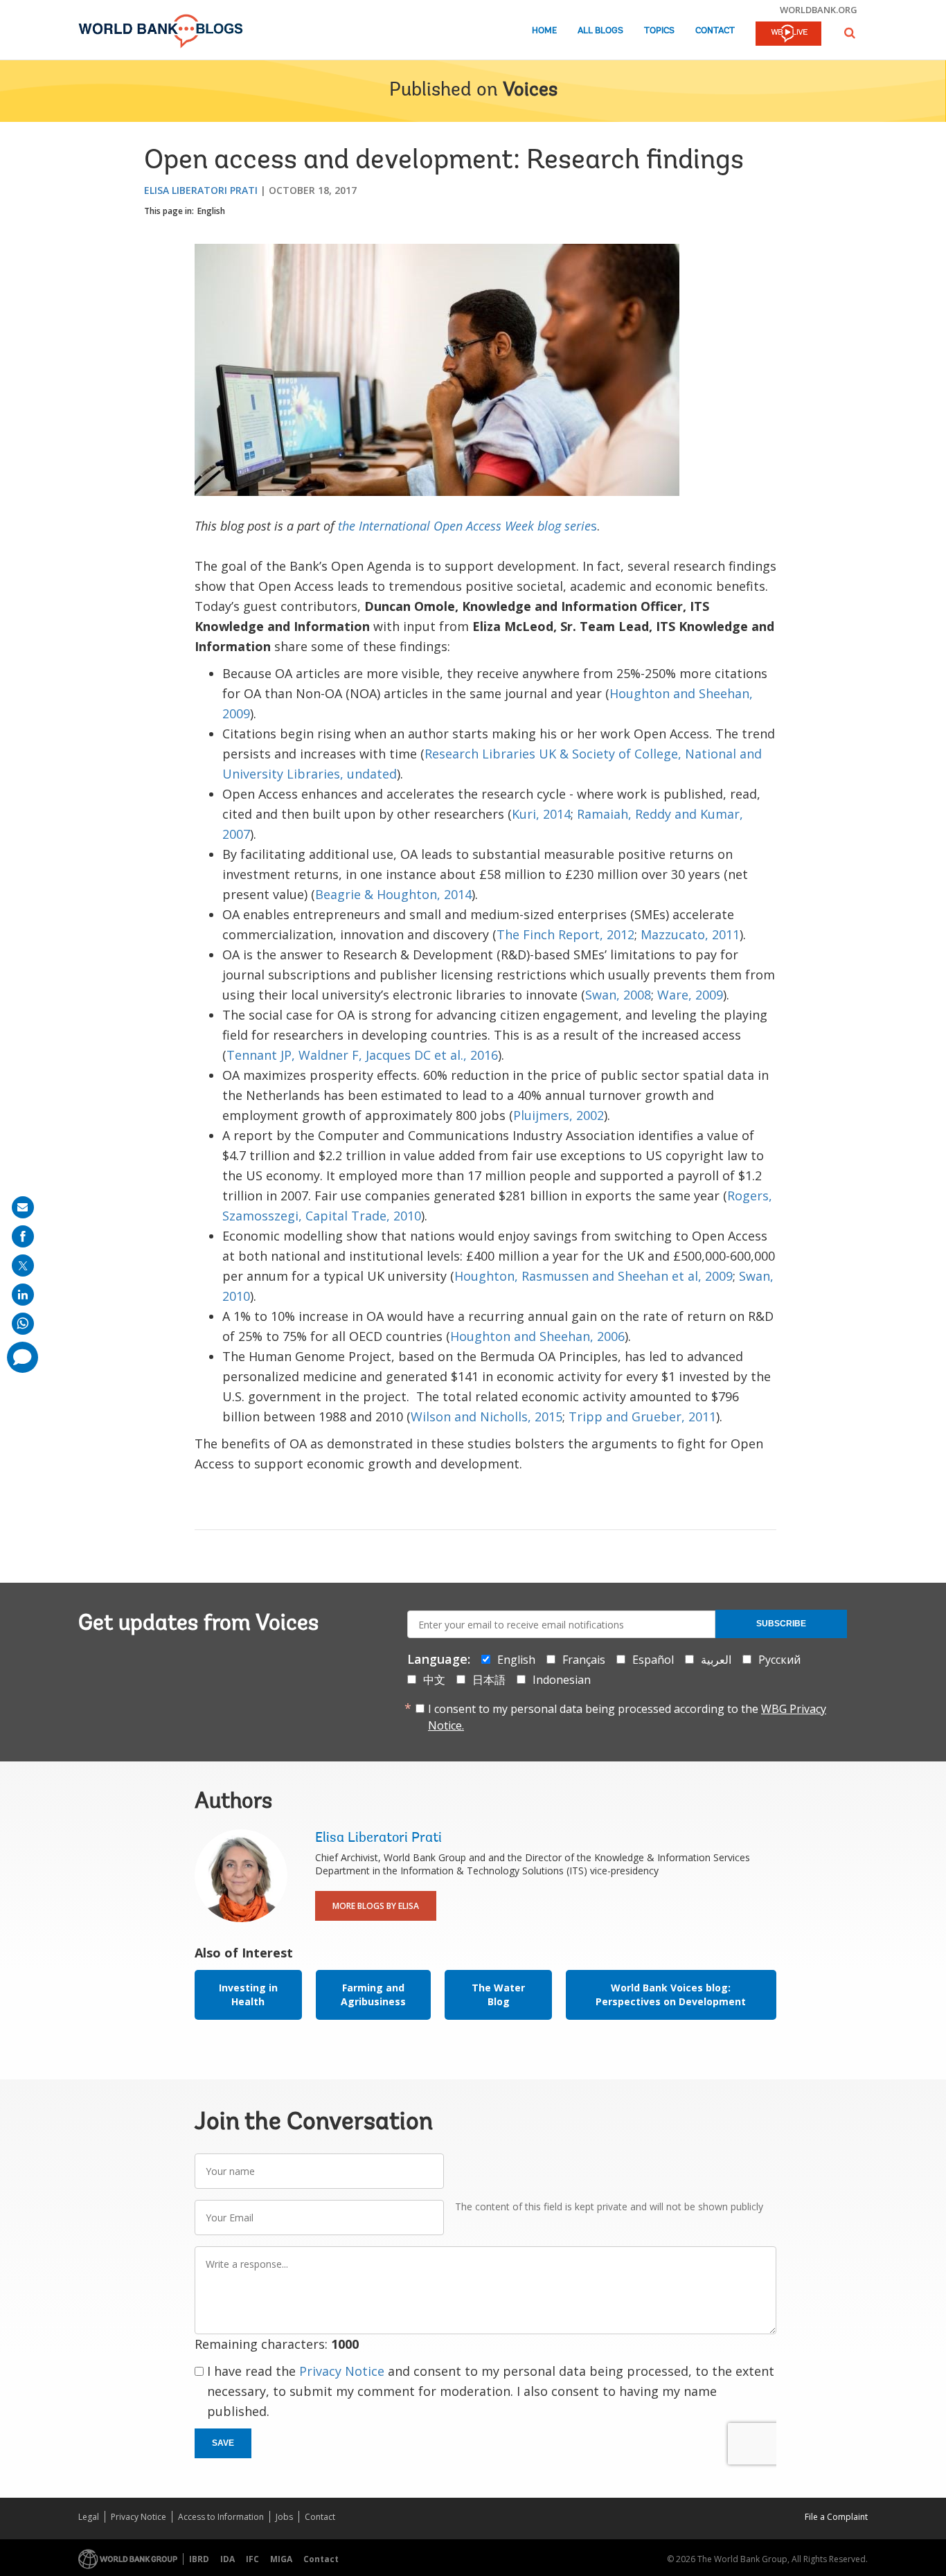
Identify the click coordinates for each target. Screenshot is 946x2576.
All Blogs (600, 31)
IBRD (199, 2559)
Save (223, 2443)
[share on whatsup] (23, 1324)
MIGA (281, 2559)
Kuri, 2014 (541, 814)
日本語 (489, 1680)
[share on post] (23, 1265)
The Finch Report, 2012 (565, 934)
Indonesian (562, 1680)
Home (544, 31)
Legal (89, 2517)
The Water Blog (498, 1995)
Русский (779, 1660)
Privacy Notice (342, 2371)
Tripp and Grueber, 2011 (642, 1416)
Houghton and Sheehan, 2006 (537, 1336)
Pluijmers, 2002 (559, 1115)
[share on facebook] (23, 1236)
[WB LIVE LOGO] (788, 35)
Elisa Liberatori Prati (201, 190)
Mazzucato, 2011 (690, 934)
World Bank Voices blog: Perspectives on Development (671, 1995)
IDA (227, 2559)
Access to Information (221, 2517)
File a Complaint (836, 2517)
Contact (715, 31)
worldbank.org (819, 10)
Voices (530, 91)
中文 (434, 1680)
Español (653, 1660)
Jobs (284, 2517)
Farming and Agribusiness (373, 1995)
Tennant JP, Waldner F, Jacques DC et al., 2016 (362, 1055)
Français (584, 1660)
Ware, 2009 (690, 995)
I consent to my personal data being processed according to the (627, 1717)
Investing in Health (248, 1995)
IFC (252, 2559)
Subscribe (781, 1624)
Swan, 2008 (618, 995)
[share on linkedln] (23, 1295)
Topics (659, 31)
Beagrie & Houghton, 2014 (393, 894)
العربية (716, 1660)
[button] (850, 33)
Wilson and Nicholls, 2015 (487, 1416)
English (211, 211)
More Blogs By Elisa (376, 1906)
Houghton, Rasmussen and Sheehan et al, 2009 (594, 1276)
